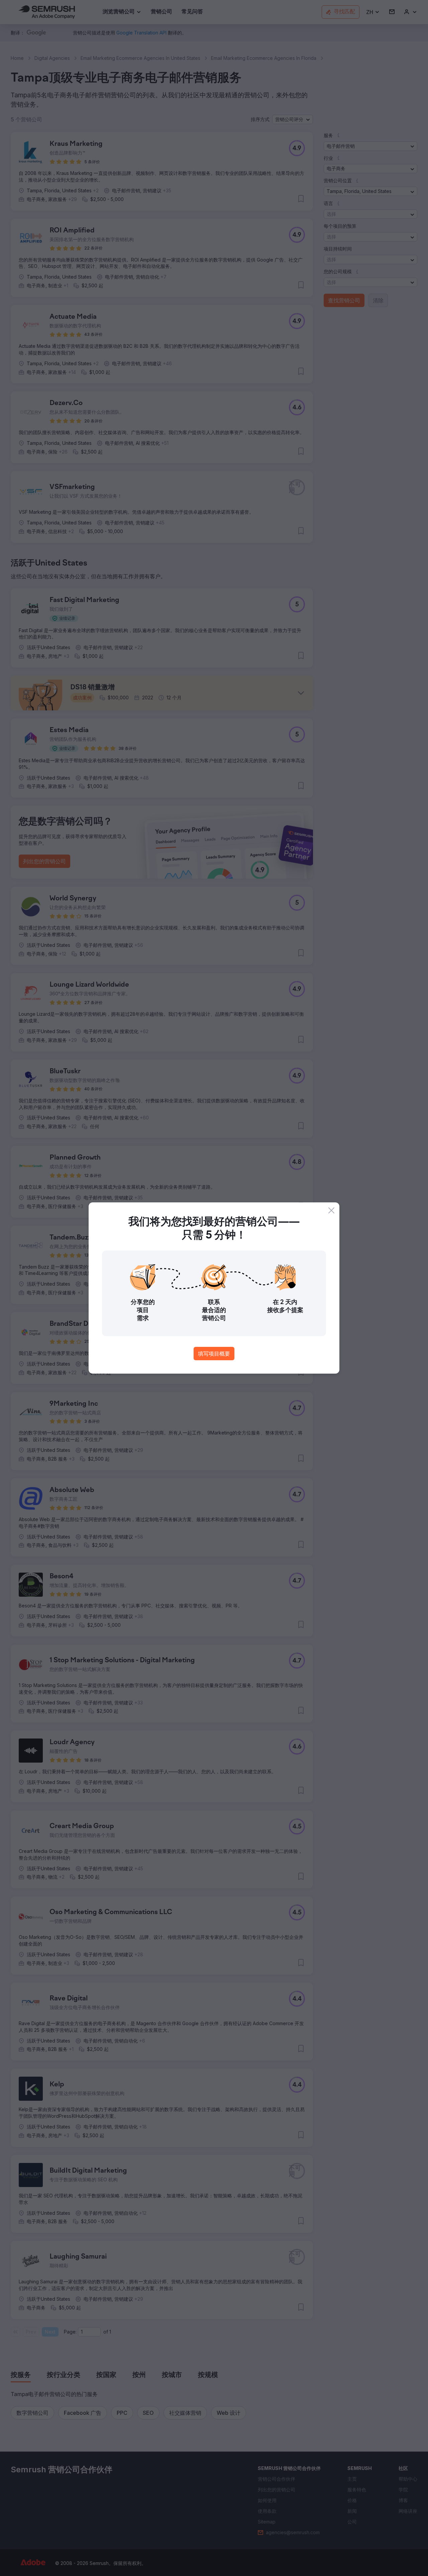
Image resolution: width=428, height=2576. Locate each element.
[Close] (331, 1210)
